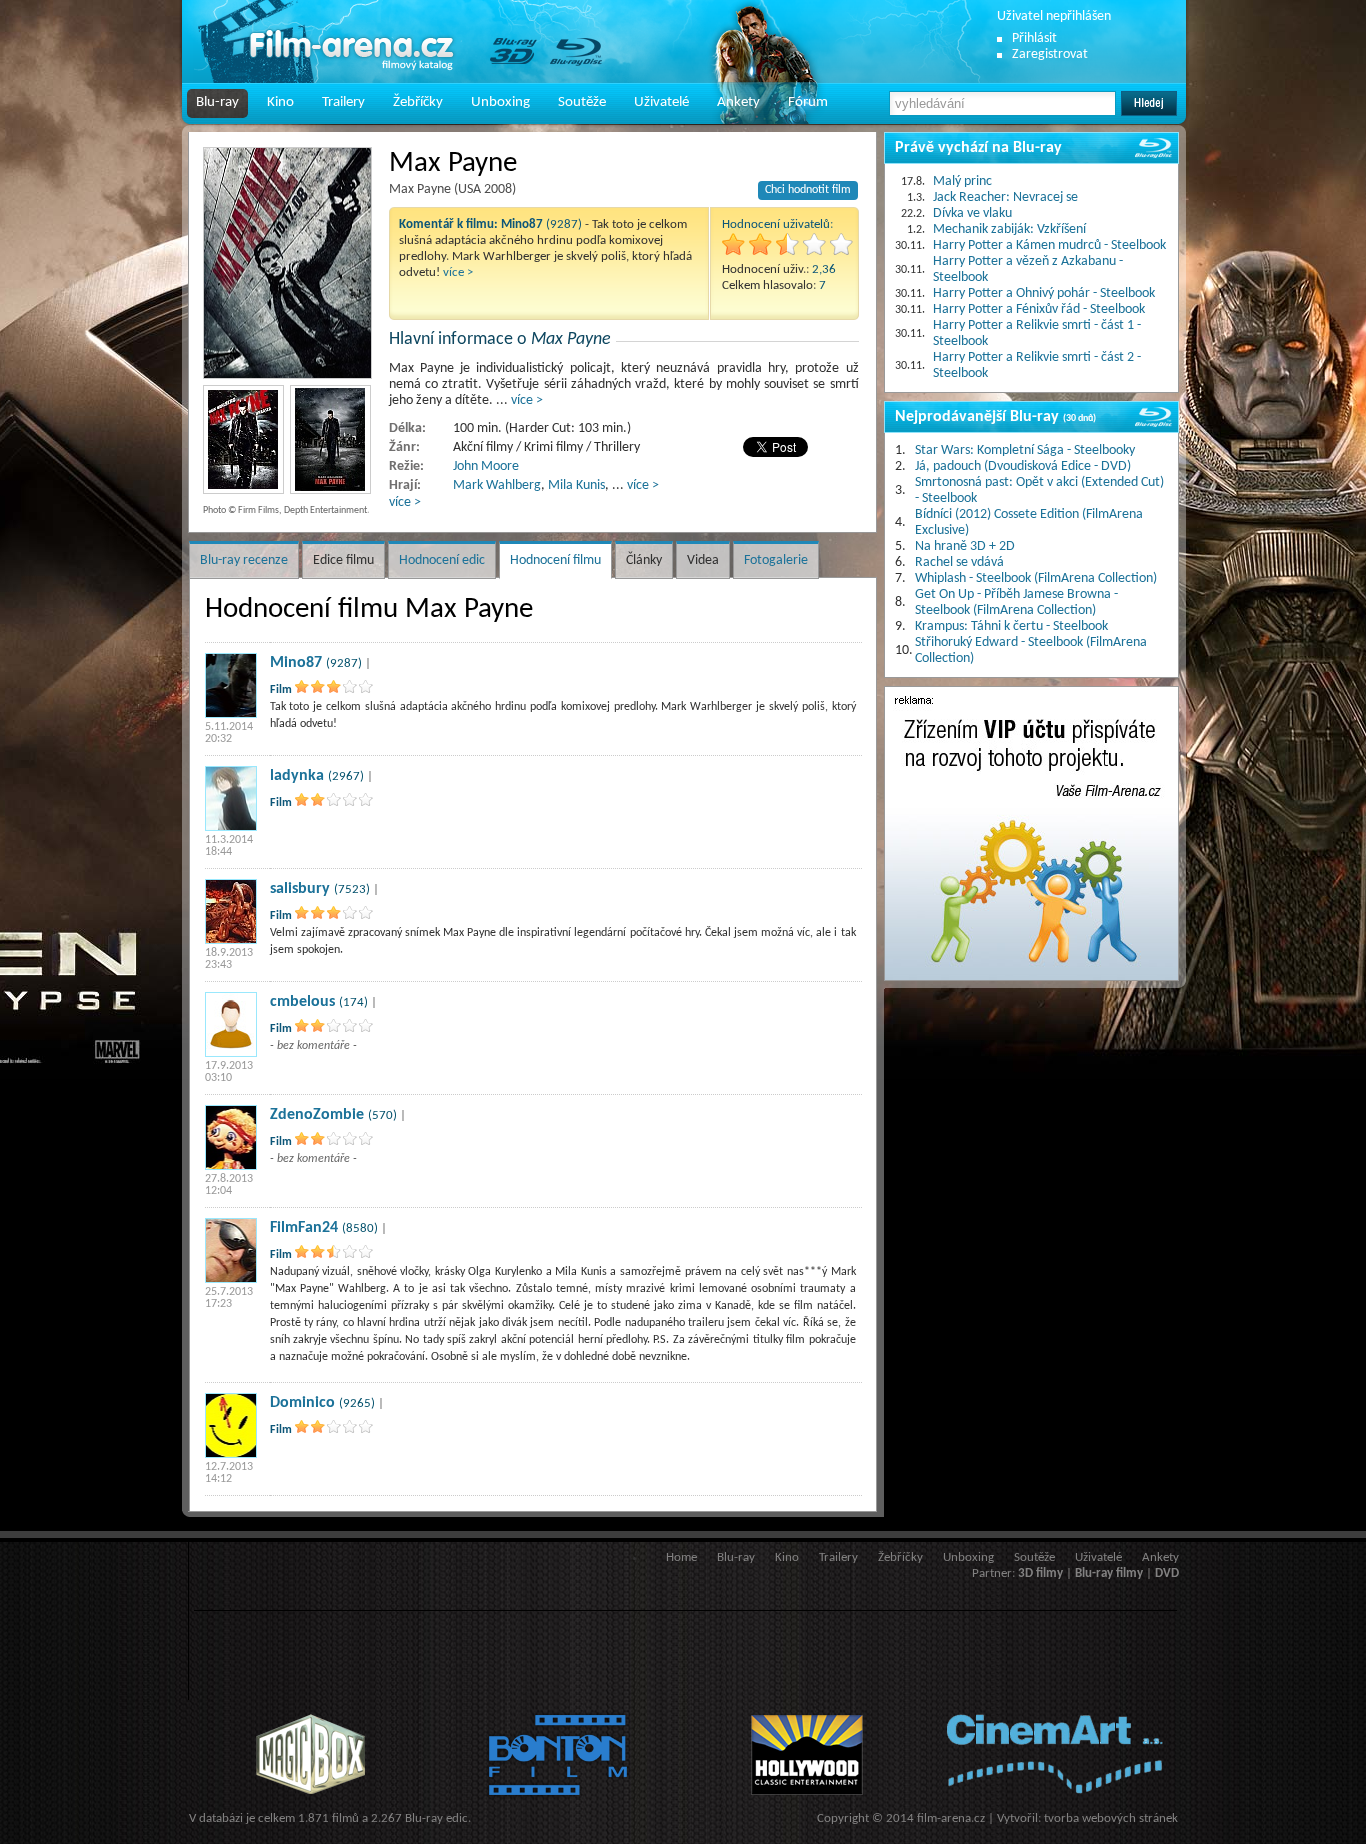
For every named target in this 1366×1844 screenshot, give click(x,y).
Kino (280, 102)
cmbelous (302, 1002)
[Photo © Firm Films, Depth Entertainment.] (287, 263)
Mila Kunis (576, 485)
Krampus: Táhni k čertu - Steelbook (1011, 626)
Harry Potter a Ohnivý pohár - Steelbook (1044, 293)
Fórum (808, 102)
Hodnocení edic (442, 560)
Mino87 (296, 663)
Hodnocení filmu (555, 560)
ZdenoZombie (317, 1115)
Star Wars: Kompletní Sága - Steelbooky (1025, 450)
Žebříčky (418, 102)
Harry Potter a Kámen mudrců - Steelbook (1049, 245)
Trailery (343, 102)
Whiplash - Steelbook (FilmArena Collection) (1036, 578)
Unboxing (500, 102)
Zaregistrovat (1050, 54)
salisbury (300, 889)
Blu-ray (217, 102)
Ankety (738, 102)
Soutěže (582, 102)
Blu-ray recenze (244, 560)
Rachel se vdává (959, 562)
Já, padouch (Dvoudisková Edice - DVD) (1023, 466)
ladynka (297, 776)
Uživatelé (661, 102)
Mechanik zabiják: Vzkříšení (1009, 229)
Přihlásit (1034, 38)
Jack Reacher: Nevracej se (1005, 197)
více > (458, 272)
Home (681, 1557)
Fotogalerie (776, 560)
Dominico (302, 1403)
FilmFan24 (304, 1228)
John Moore (486, 466)
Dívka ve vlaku (972, 213)
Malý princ (962, 181)
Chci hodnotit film (808, 190)
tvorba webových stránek (1111, 1818)
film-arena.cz (951, 1818)
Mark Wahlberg (497, 485)
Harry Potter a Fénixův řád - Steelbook (1039, 309)
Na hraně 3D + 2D (965, 546)
